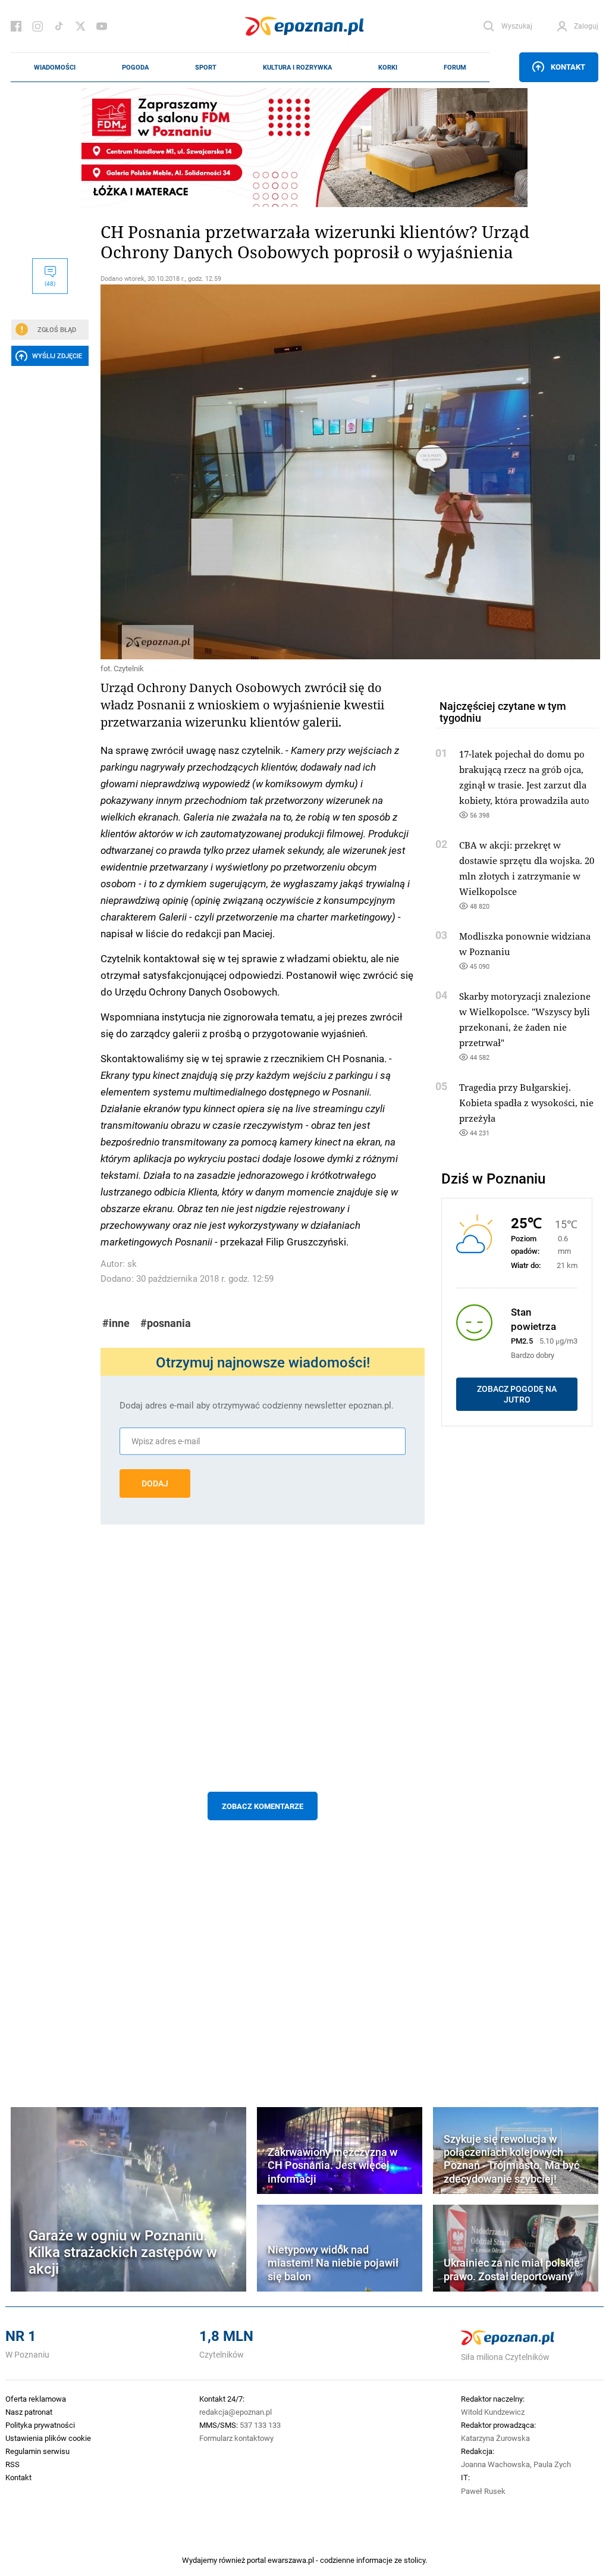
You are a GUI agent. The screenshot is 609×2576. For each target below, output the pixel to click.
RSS (12, 2464)
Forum (455, 67)
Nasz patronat (29, 2412)
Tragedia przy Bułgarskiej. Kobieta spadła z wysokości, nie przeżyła (526, 1103)
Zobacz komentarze (263, 1806)
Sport (206, 67)
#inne (116, 1323)
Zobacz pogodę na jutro (517, 1394)
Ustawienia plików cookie (48, 2438)
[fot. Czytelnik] (263, 472)
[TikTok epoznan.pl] (59, 26)
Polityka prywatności (40, 2425)
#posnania (166, 1323)
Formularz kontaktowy (236, 2438)
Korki (388, 67)
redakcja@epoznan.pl (236, 2412)
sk (132, 1264)
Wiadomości (55, 67)
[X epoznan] (80, 26)
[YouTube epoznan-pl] (102, 26)
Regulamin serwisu (37, 2451)
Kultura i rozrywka (297, 67)
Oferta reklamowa (36, 2399)
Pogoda (135, 67)
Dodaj (155, 1483)
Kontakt (568, 67)
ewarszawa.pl (291, 2560)
